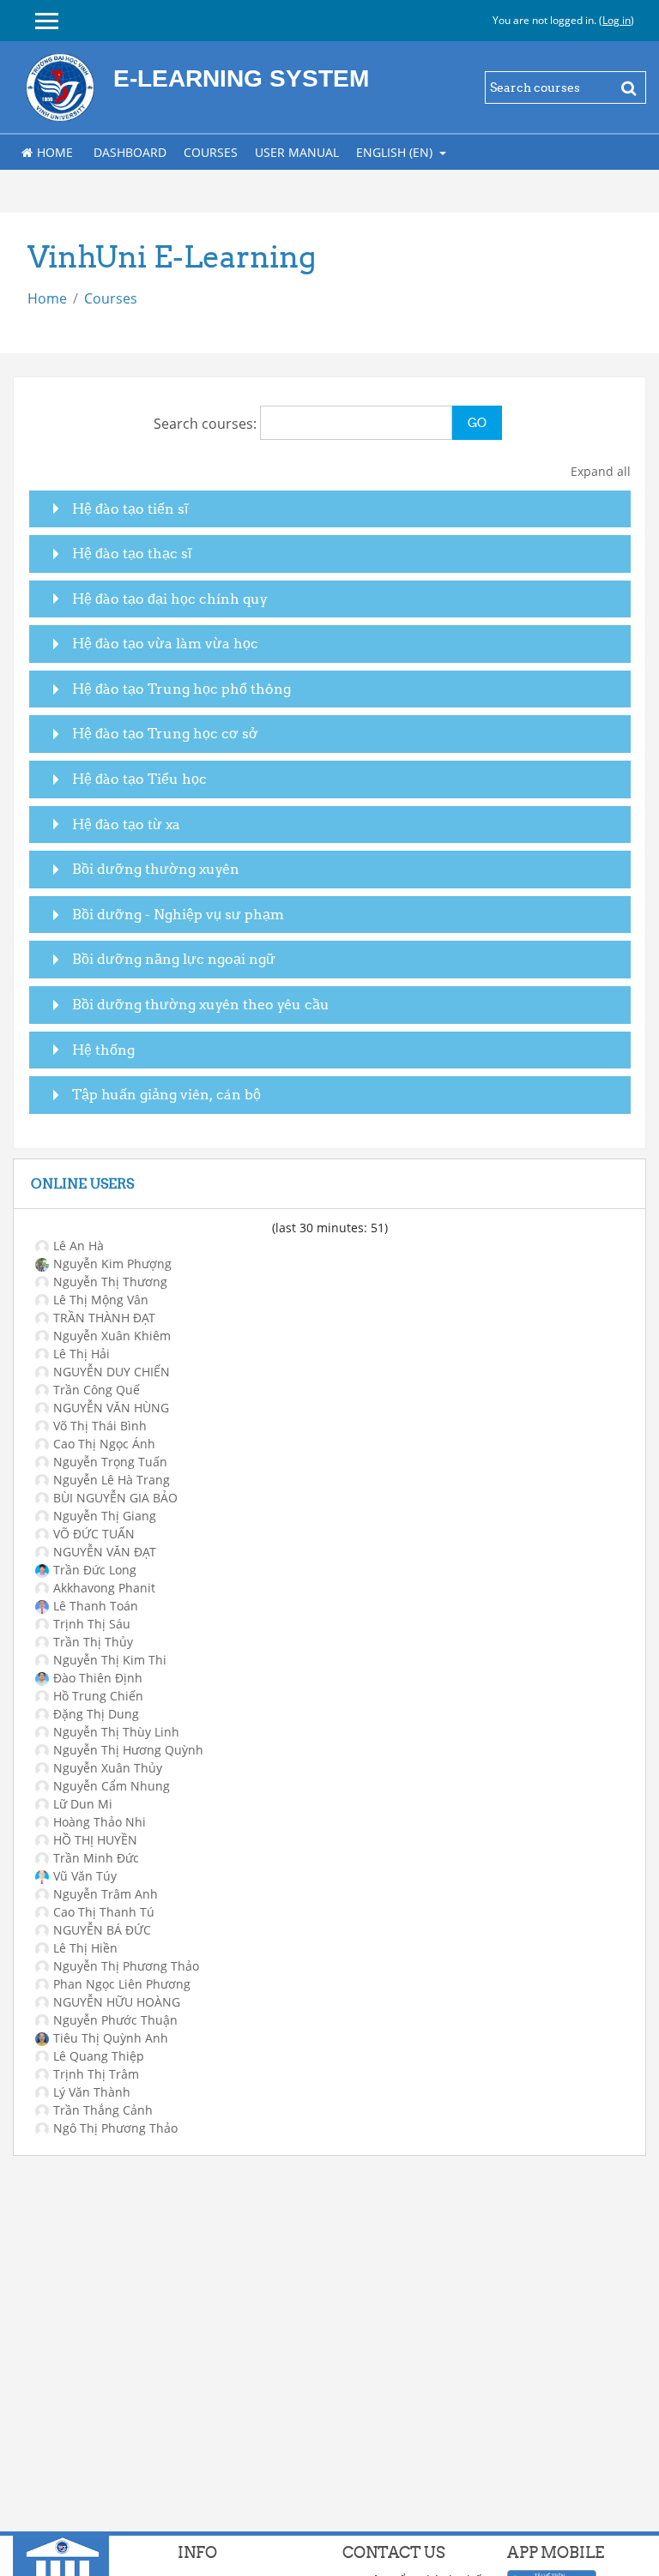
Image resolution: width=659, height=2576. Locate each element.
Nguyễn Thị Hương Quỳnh (128, 1750)
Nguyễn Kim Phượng (112, 1264)
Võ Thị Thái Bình (100, 1426)
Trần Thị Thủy (93, 1642)
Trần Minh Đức (96, 1858)
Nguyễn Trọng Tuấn (110, 1462)
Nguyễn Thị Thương (110, 1282)
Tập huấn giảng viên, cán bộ (166, 1094)
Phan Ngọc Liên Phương (122, 1984)
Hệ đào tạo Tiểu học (139, 779)
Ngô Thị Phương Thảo (115, 2128)
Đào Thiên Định (98, 1678)
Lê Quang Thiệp (99, 2056)
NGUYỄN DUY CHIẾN (112, 1372)
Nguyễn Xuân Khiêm (112, 1336)
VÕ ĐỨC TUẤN (94, 1534)
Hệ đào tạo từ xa (126, 824)
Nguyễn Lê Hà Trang (112, 1480)
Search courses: (207, 424)
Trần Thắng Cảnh (103, 2110)
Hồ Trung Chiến (98, 1696)
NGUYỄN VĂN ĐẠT (105, 1552)
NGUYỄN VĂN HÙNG (111, 1408)
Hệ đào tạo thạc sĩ (132, 553)
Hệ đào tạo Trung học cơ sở (165, 733)
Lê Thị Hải (82, 1354)
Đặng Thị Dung (96, 1714)
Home (55, 152)
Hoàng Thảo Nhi (100, 1822)
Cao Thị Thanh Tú (104, 1912)
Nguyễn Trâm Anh (106, 1894)
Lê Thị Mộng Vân (101, 1300)
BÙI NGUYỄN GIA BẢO (115, 1498)
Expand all (601, 471)
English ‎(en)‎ (396, 152)
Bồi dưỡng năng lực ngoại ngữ (174, 959)
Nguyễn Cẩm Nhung (112, 1786)
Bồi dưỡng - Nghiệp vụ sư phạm (178, 914)
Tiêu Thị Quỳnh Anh (111, 2038)
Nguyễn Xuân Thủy (108, 1768)
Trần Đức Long (95, 1570)
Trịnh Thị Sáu (92, 1624)
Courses (211, 152)
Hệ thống (103, 1050)
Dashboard (130, 152)
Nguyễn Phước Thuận (115, 2020)
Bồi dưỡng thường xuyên (156, 869)
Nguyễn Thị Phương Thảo (126, 1966)
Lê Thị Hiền (85, 1948)
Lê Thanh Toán (96, 1606)
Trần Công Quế (97, 1390)
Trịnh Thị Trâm (96, 2074)
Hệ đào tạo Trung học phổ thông (181, 689)
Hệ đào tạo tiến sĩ (130, 509)
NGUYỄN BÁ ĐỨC (102, 1930)
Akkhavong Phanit (104, 1588)
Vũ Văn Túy (85, 1876)
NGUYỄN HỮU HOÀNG (117, 2002)
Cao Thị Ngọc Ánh (104, 1444)
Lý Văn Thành (92, 2092)
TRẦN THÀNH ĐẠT (104, 1318)
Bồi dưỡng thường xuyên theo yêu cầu (201, 1004)
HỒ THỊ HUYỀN (95, 1840)
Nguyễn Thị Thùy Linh (116, 1732)
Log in (617, 20)
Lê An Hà (79, 1246)
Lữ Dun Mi (83, 1804)
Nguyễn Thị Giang (105, 1516)
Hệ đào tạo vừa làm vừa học (165, 643)
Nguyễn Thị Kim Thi (110, 1660)
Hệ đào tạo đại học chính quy (170, 599)
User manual (297, 152)
